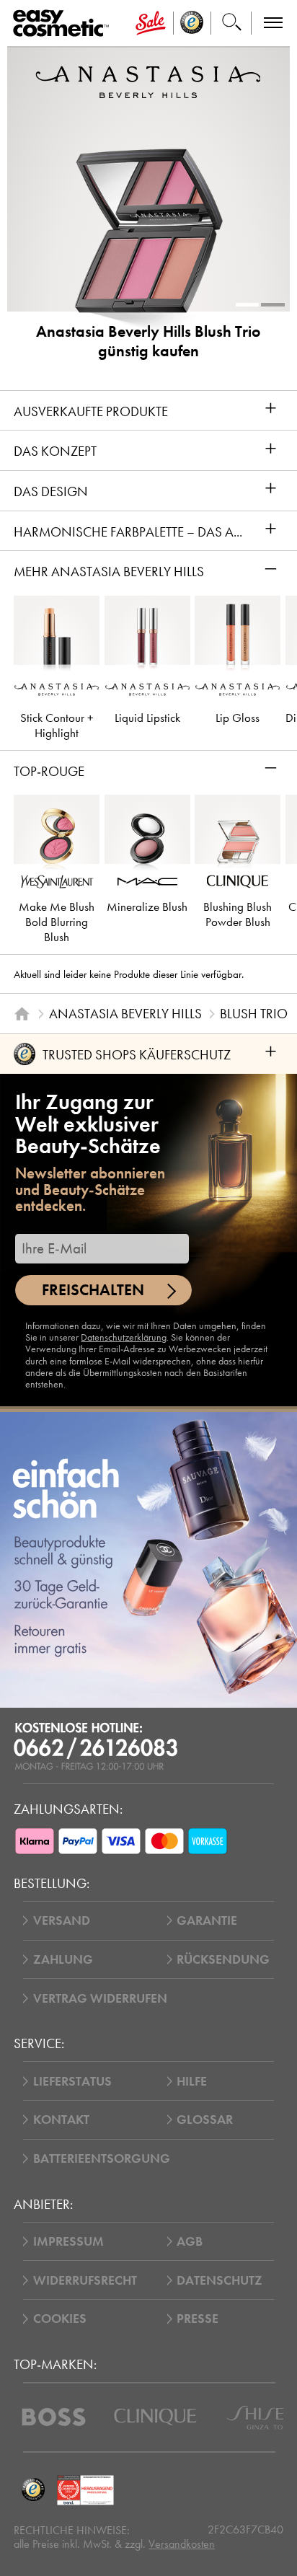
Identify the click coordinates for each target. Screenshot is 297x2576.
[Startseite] (22, 1014)
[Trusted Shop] (192, 23)
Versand (62, 1920)
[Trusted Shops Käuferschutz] (33, 2491)
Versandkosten (182, 2544)
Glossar (205, 2120)
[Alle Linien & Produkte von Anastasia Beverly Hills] (148, 82)
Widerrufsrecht (85, 2280)
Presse (198, 2319)
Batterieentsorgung (102, 2158)
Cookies (60, 2319)
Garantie (207, 1920)
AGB (190, 2241)
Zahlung (63, 1959)
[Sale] (150, 23)
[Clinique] (155, 2417)
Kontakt (61, 2120)
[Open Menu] (64, 23)
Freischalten (93, 1290)
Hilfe (192, 2081)
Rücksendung (223, 1959)
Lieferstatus (72, 2081)
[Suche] (231, 23)
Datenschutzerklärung (124, 1337)
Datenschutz (220, 2280)
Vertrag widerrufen (100, 1998)
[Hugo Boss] (54, 2417)
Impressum (68, 2241)
